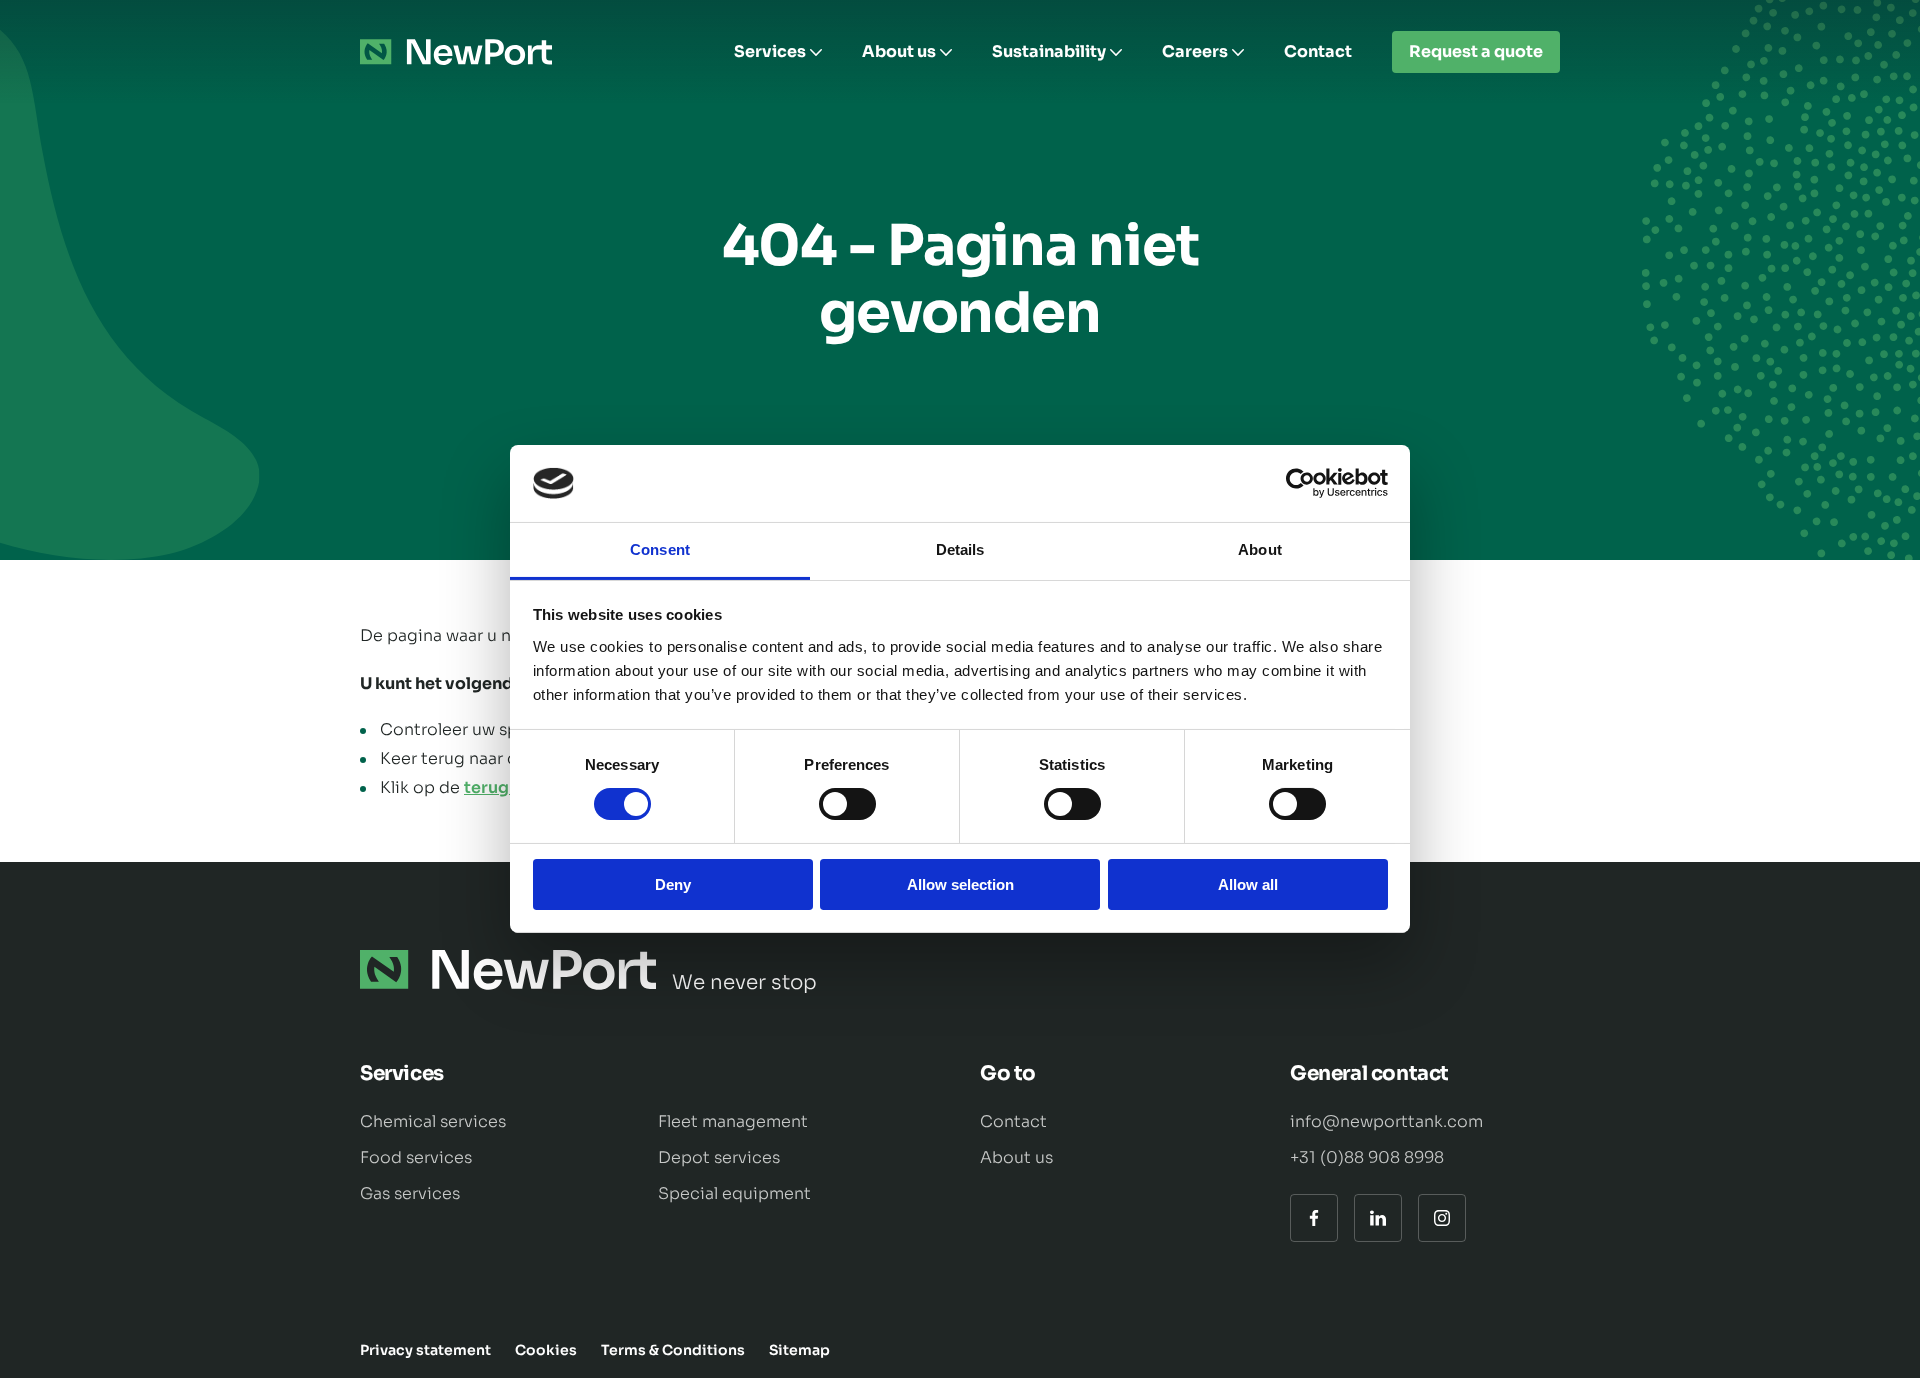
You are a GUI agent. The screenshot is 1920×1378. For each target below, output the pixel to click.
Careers (1195, 51)
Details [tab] (960, 549)
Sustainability (1049, 51)
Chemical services (433, 1121)
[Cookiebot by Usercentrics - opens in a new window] (1300, 483)
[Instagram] (1442, 1218)
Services (770, 51)
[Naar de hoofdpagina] (456, 52)
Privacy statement (425, 1350)
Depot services (719, 1157)
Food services (416, 1157)
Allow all (1248, 884)
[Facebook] (1314, 1218)
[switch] (847, 804)
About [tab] (1260, 549)
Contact (1318, 51)
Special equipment (734, 1193)
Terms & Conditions (673, 1350)
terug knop (509, 787)
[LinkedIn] (1378, 1218)
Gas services (410, 1193)
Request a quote (1476, 51)
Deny (673, 884)
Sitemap (799, 1350)
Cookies (546, 1350)
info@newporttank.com (1386, 1121)
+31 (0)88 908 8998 (1367, 1157)
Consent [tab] (660, 549)
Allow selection (960, 884)
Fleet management (733, 1121)
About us (899, 51)
